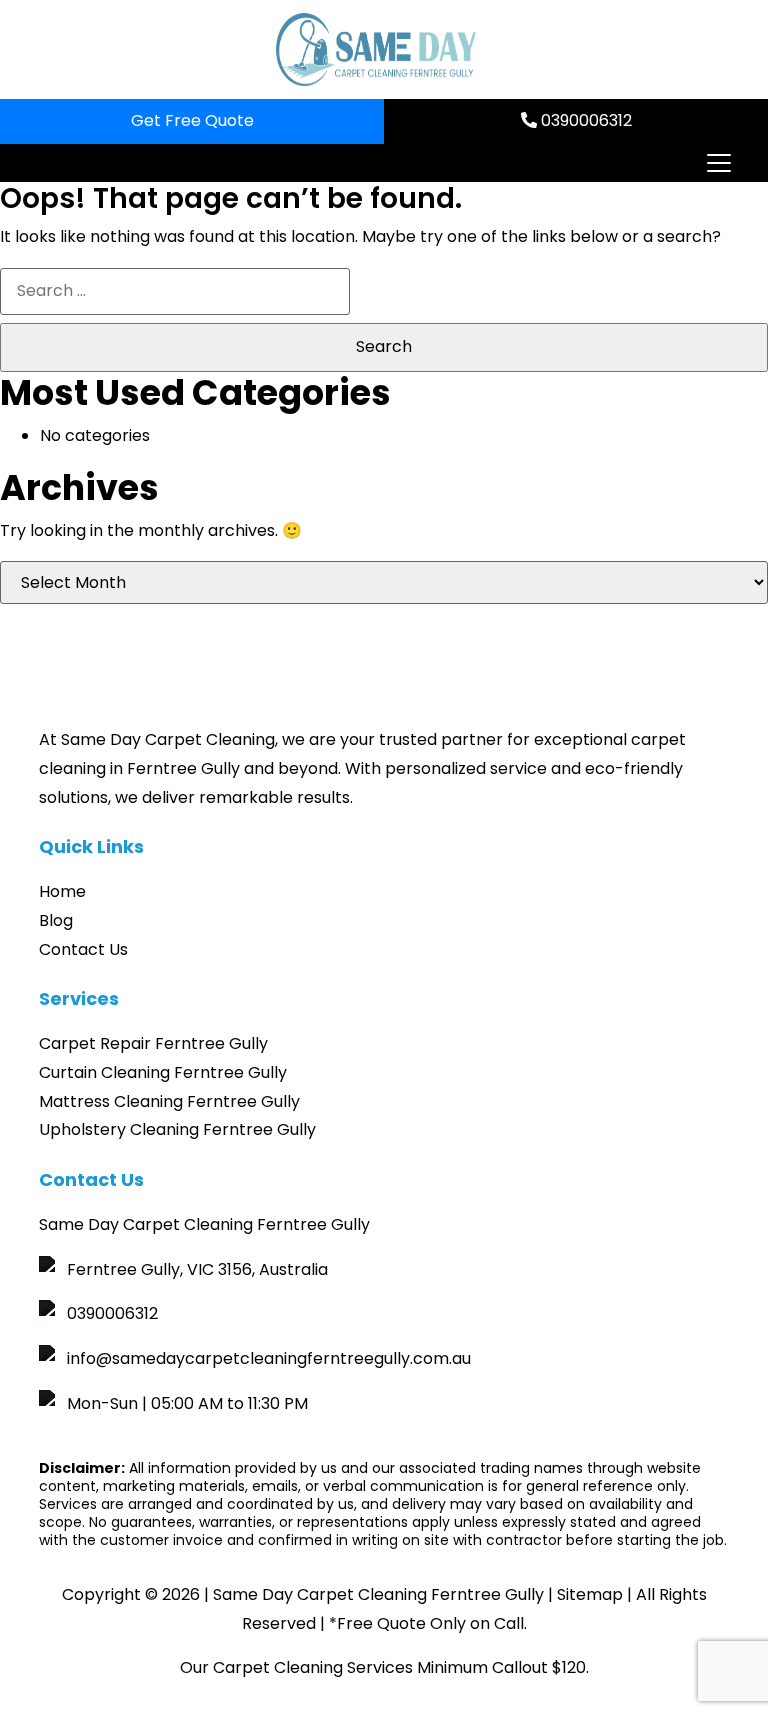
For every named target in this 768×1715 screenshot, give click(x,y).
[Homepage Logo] (376, 49)
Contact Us (83, 949)
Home (62, 891)
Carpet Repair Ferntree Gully (153, 1043)
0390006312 (584, 120)
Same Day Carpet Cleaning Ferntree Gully (378, 1594)
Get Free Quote (192, 120)
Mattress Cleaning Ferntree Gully (169, 1101)
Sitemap (590, 1594)
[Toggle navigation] (718, 163)
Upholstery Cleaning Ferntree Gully (177, 1129)
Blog (56, 920)
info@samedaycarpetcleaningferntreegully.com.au (269, 1358)
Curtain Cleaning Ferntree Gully (163, 1072)
